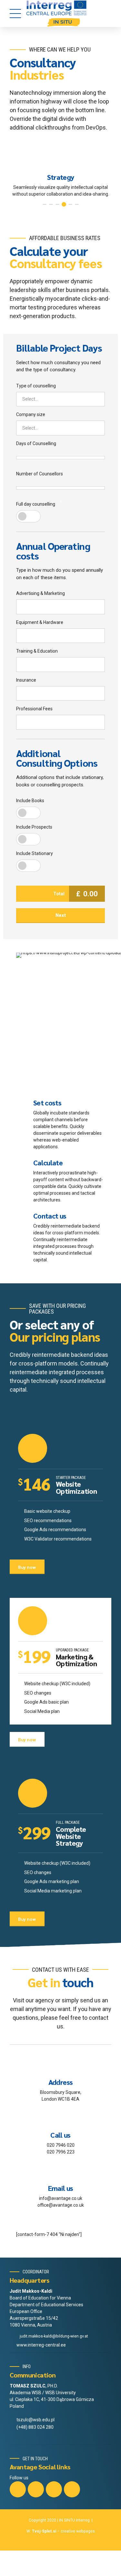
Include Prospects (34, 827)
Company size (31, 414)
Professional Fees (34, 709)
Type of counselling (36, 386)
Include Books (30, 801)
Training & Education (37, 651)
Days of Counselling (36, 443)
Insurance (26, 680)
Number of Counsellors (40, 474)
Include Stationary (35, 853)
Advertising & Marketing (40, 593)
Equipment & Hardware (40, 622)
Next (61, 915)
